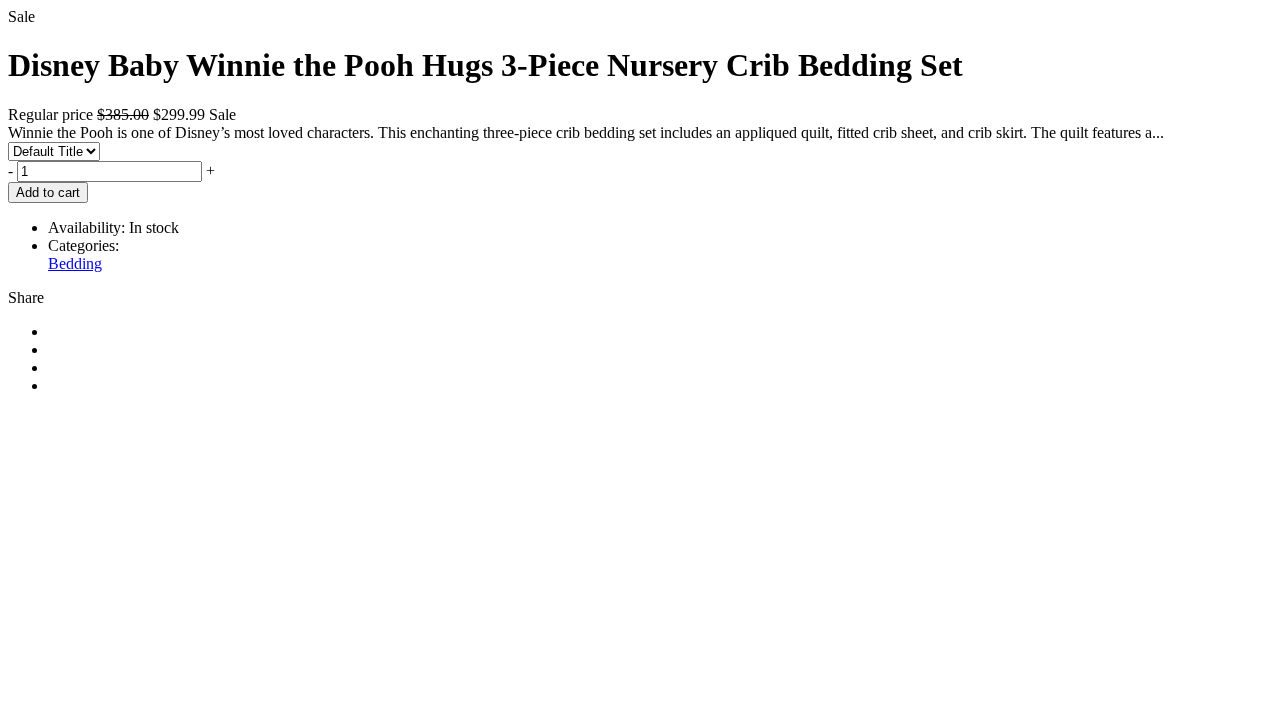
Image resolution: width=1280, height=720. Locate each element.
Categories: (83, 245)
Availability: (86, 227)
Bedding (75, 263)
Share (26, 297)
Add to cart (48, 192)
